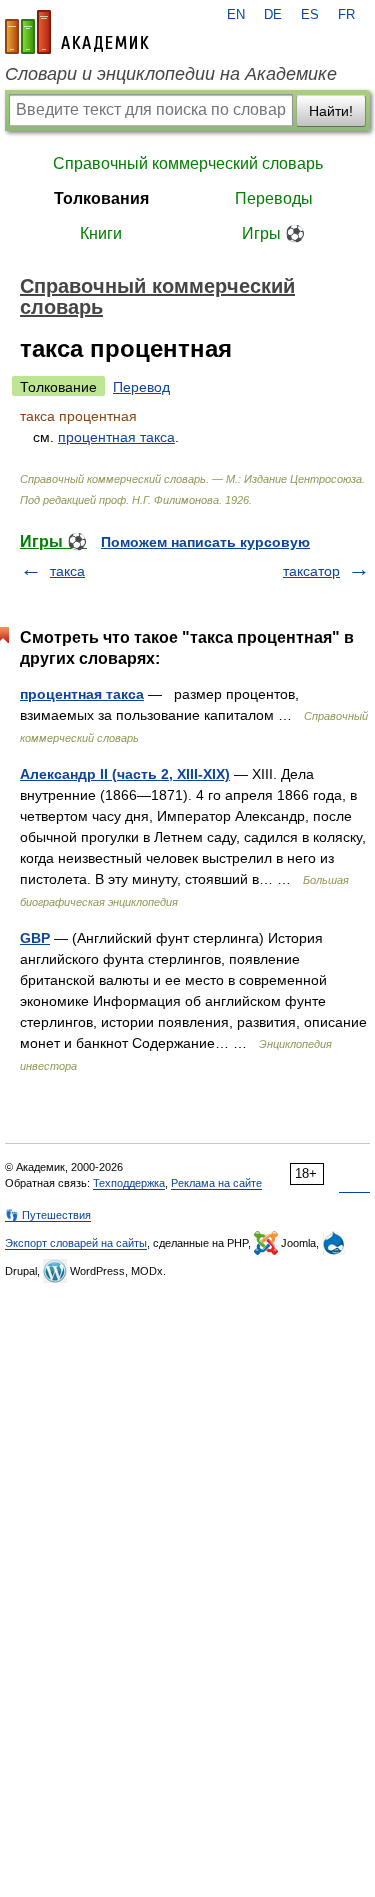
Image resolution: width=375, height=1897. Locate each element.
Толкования (101, 198)
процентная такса (116, 437)
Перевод (141, 387)
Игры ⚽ (273, 233)
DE (273, 15)
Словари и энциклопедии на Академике (171, 74)
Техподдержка (129, 1183)
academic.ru (77, 32)
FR (346, 15)
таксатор (311, 571)
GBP (35, 938)
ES (310, 15)
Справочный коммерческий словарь (188, 163)
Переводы (274, 198)
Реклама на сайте (216, 1183)
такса (67, 571)
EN (236, 15)
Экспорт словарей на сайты (76, 1243)
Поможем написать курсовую (205, 542)
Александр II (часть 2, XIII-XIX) (125, 774)
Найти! (331, 111)
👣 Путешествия (48, 1215)
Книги (101, 233)
